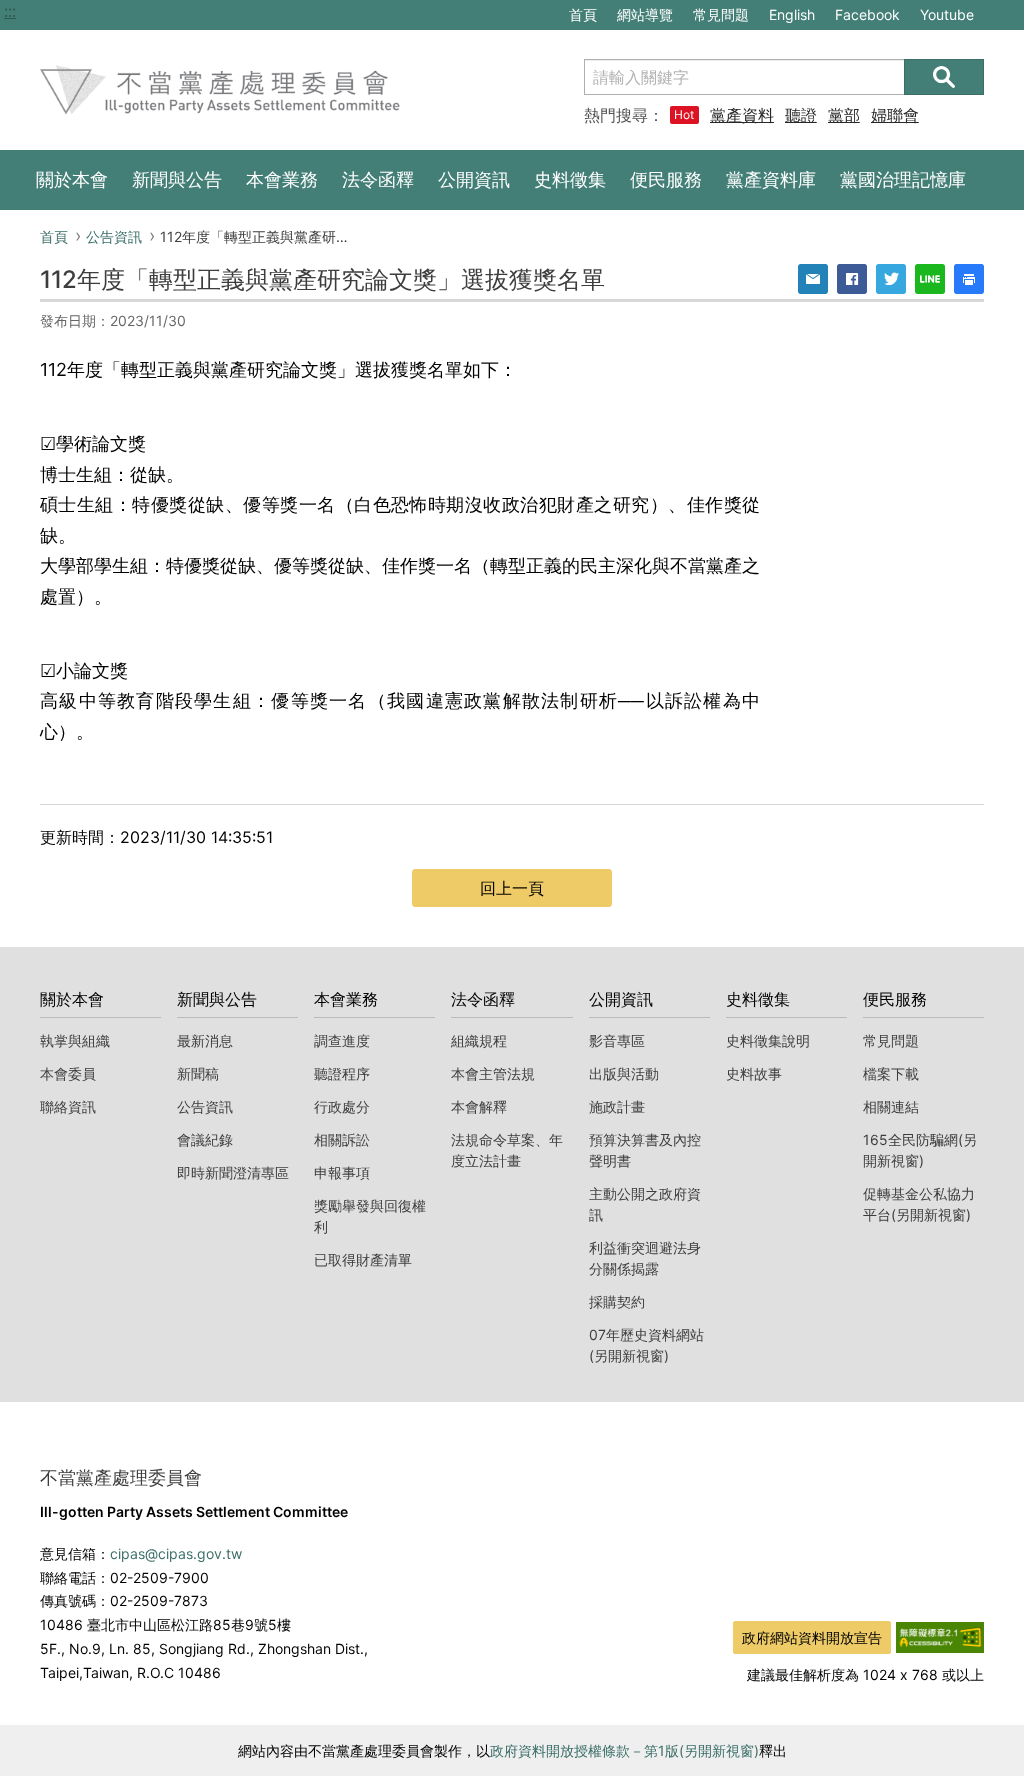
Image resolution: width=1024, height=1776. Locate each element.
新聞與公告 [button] (177, 179)
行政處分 (342, 1106)
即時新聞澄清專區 (233, 1172)
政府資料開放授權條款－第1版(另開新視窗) (624, 1750)
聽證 (801, 115)
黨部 (844, 115)
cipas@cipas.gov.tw (176, 1553)
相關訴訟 (342, 1139)
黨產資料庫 (742, 115)
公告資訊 (114, 236)
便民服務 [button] (666, 179)
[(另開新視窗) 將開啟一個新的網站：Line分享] (930, 279)
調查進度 (342, 1040)
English (792, 14)
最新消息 (205, 1040)
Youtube (946, 17)
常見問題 (721, 14)
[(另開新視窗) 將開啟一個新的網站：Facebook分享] (852, 279)
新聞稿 (198, 1073)
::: (10, 11)
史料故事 (754, 1073)
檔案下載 (891, 1073)
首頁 (583, 14)
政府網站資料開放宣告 (812, 1637)
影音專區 (617, 1040)
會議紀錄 (205, 1139)
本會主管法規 (493, 1073)
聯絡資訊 (68, 1106)
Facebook (867, 17)
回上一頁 (512, 888)
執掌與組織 (75, 1040)
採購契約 (617, 1301)
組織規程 (479, 1040)
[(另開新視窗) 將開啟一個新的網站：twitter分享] (891, 279)
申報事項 (342, 1172)
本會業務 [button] (282, 179)
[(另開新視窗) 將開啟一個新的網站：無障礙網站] (940, 1636)
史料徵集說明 (768, 1040)
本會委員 (68, 1073)
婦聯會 (895, 115)
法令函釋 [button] (378, 179)
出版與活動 (624, 1073)
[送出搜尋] (944, 77)
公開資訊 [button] (474, 179)
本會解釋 (479, 1106)
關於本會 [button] (72, 179)
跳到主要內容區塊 (68, 11)
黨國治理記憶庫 (903, 179)
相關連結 (891, 1106)
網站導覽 (645, 14)
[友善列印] (969, 279)
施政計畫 (617, 1106)
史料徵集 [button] (570, 179)
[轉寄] (813, 279)
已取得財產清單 (363, 1259)
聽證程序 (342, 1073)
